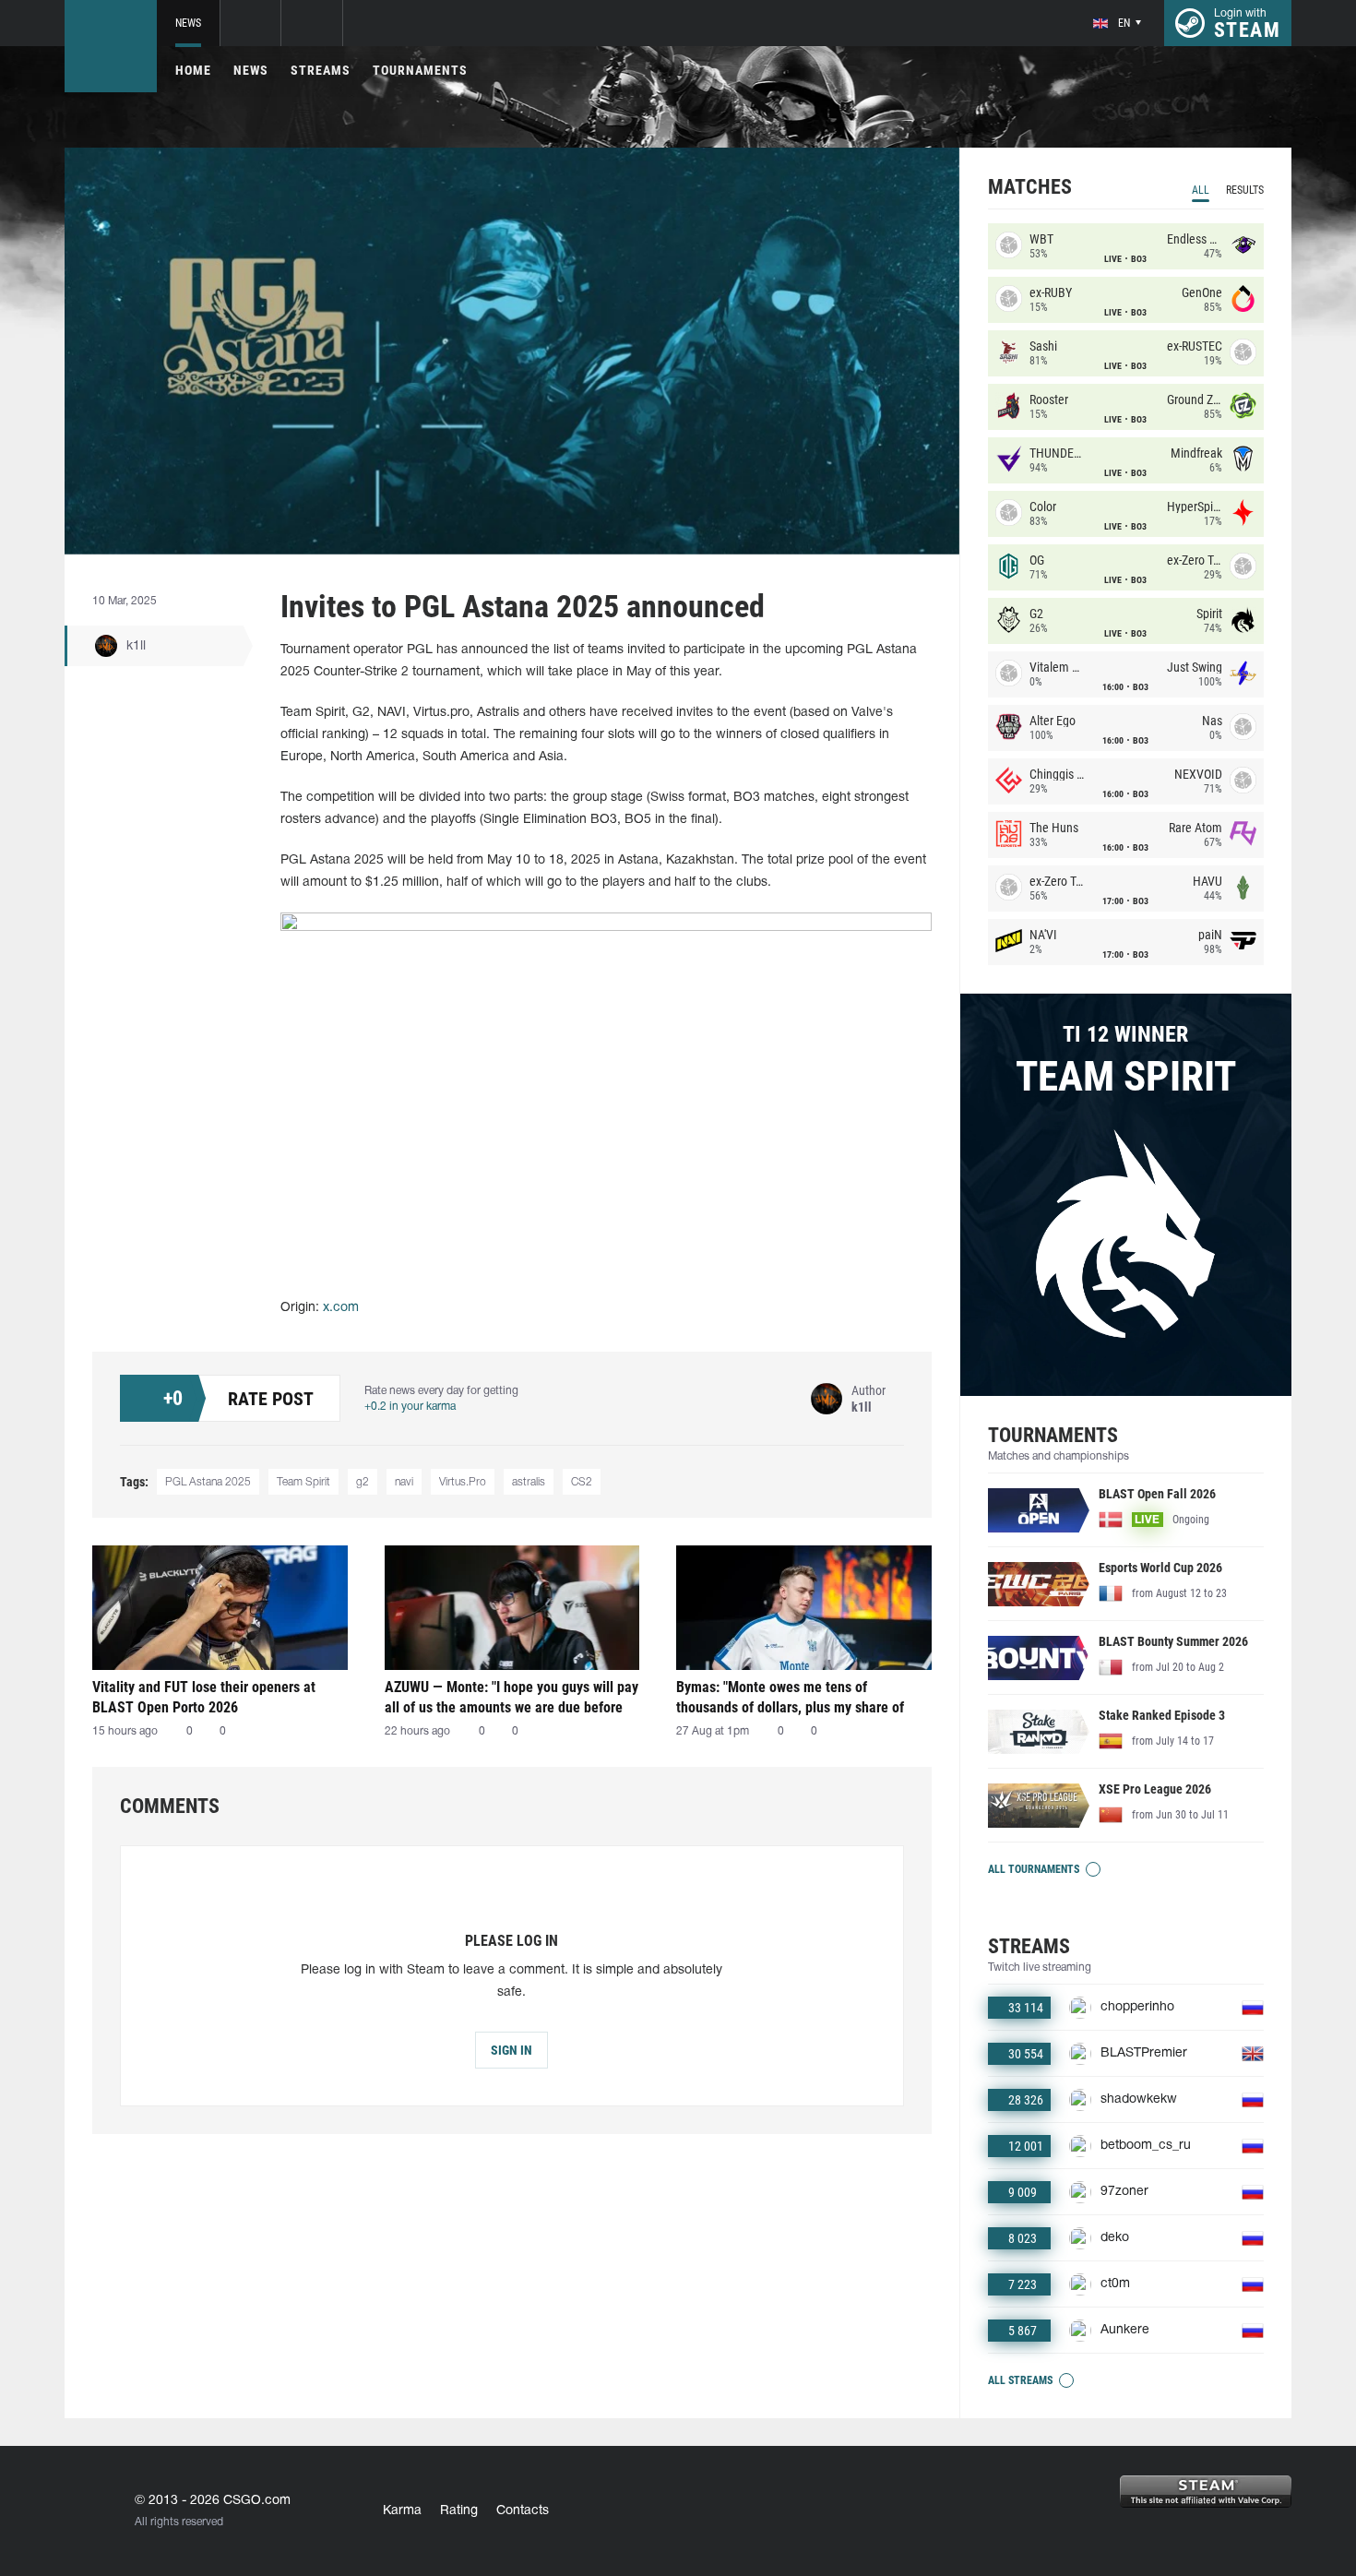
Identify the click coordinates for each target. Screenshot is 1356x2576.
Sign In (511, 2050)
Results (1245, 190)
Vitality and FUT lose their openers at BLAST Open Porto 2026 (204, 1697)
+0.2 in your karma (410, 1407)
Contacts (523, 2511)
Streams (321, 70)
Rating (459, 2511)
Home (193, 70)
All (1201, 190)
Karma (402, 2511)
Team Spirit (303, 1482)
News (188, 23)
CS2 (582, 1482)
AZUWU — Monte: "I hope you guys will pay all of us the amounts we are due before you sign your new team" (511, 1697)
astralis (529, 1482)
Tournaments (420, 70)
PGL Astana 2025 (208, 1482)
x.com (341, 1308)
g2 (363, 1482)
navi (404, 1482)
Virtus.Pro (463, 1482)
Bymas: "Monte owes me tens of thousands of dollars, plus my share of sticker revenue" (790, 1697)
